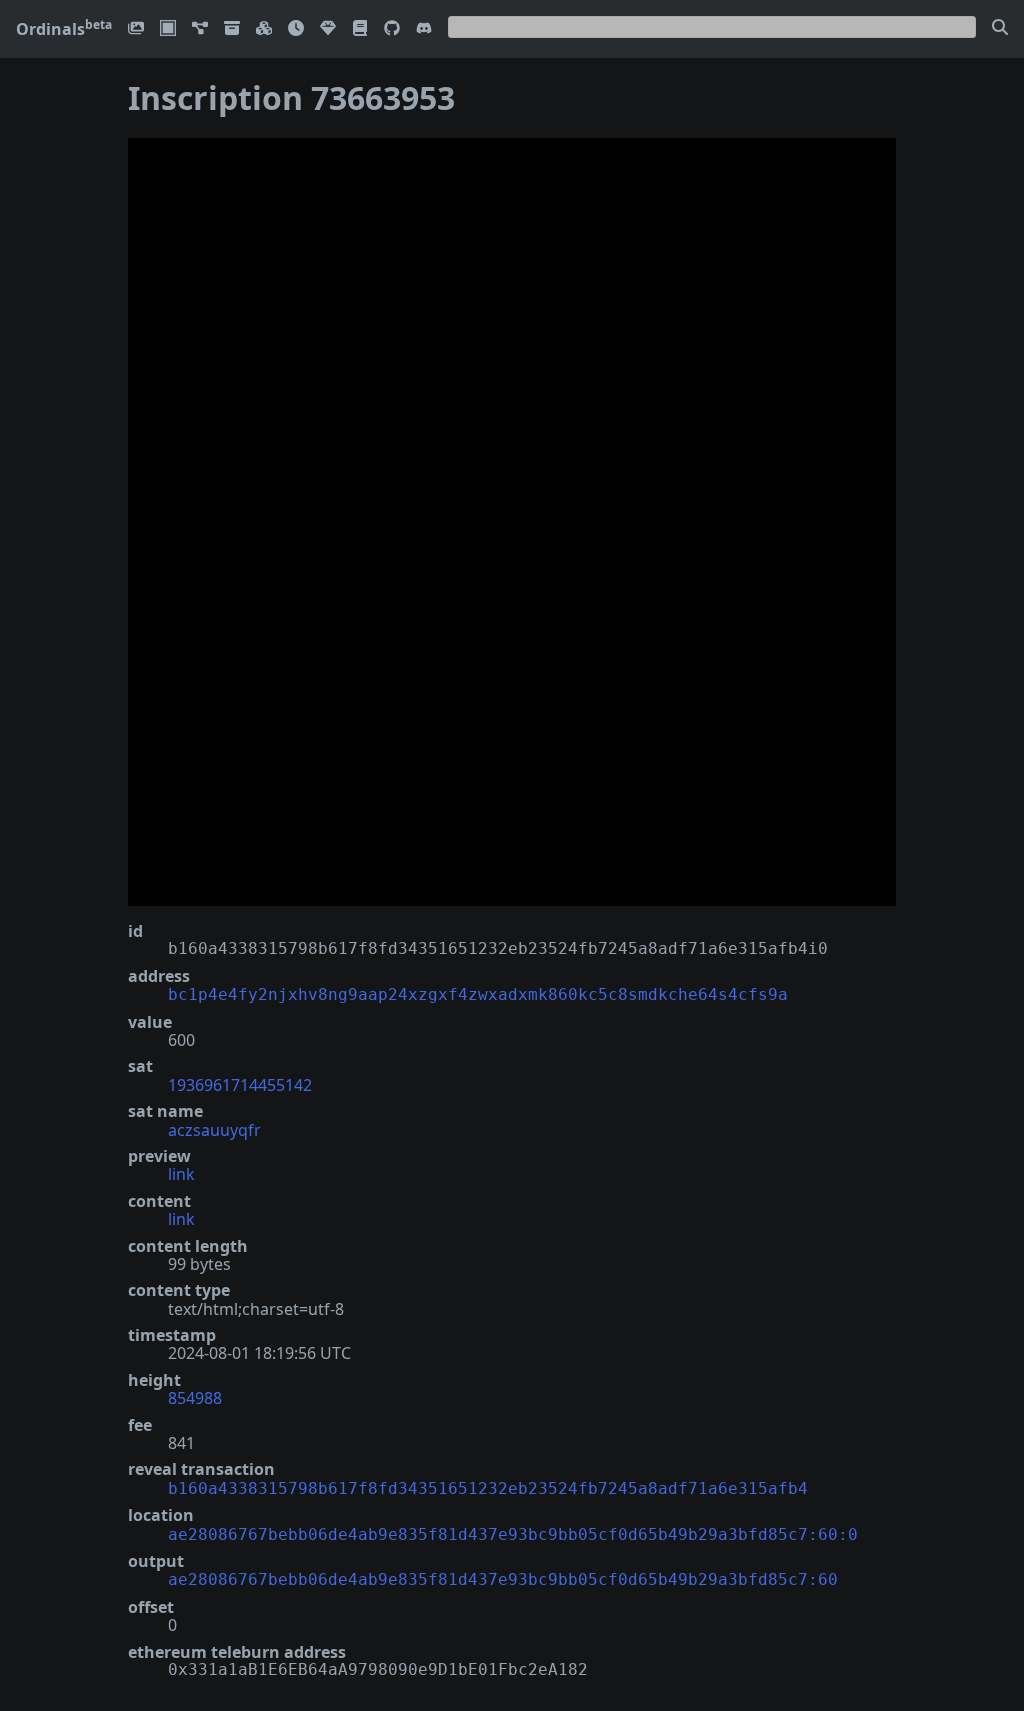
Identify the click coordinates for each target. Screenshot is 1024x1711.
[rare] (328, 29)
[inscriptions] (136, 29)
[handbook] (360, 29)
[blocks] (264, 29)
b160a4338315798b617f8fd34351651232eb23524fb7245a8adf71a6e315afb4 (488, 1488)
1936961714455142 (240, 1085)
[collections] (200, 29)
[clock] (296, 29)
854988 (195, 1398)
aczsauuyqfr (214, 1130)
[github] (392, 29)
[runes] (168, 29)
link (181, 1174)
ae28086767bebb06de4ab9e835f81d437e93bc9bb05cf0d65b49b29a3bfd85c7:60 (503, 1579)
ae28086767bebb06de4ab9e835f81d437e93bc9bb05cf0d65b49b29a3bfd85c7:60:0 (513, 1534)
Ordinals (64, 29)
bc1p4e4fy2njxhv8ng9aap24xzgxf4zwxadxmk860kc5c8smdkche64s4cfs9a (478, 994)
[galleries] (232, 29)
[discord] (424, 29)
